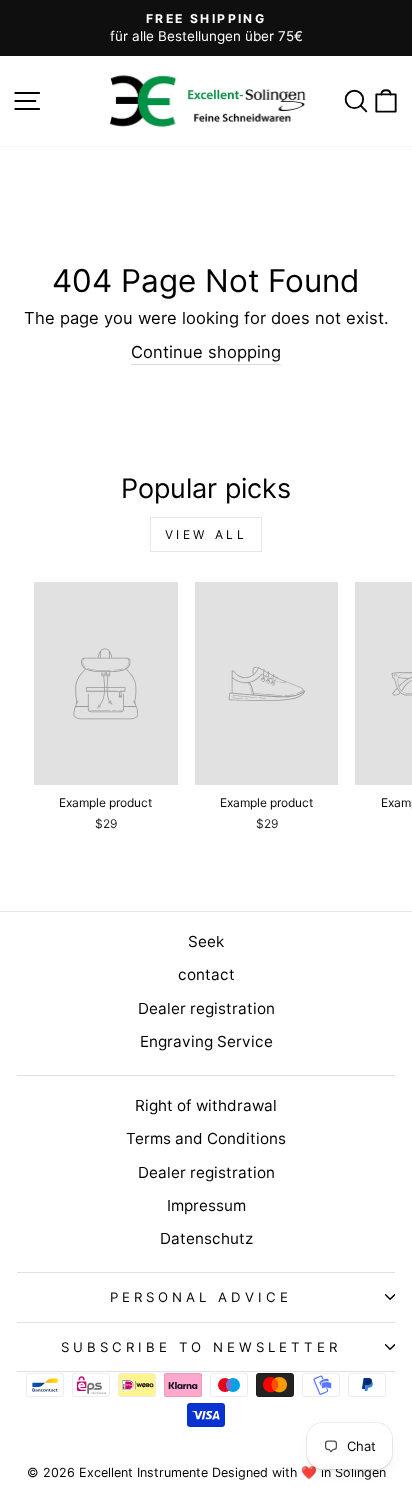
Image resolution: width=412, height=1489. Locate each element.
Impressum (206, 1205)
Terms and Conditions (206, 1138)
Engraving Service (206, 1041)
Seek (206, 941)
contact (206, 974)
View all (206, 534)
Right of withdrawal (206, 1105)
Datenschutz (206, 1238)
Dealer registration (206, 1008)
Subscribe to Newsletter (201, 1347)
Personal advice (201, 1297)
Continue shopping (206, 352)
